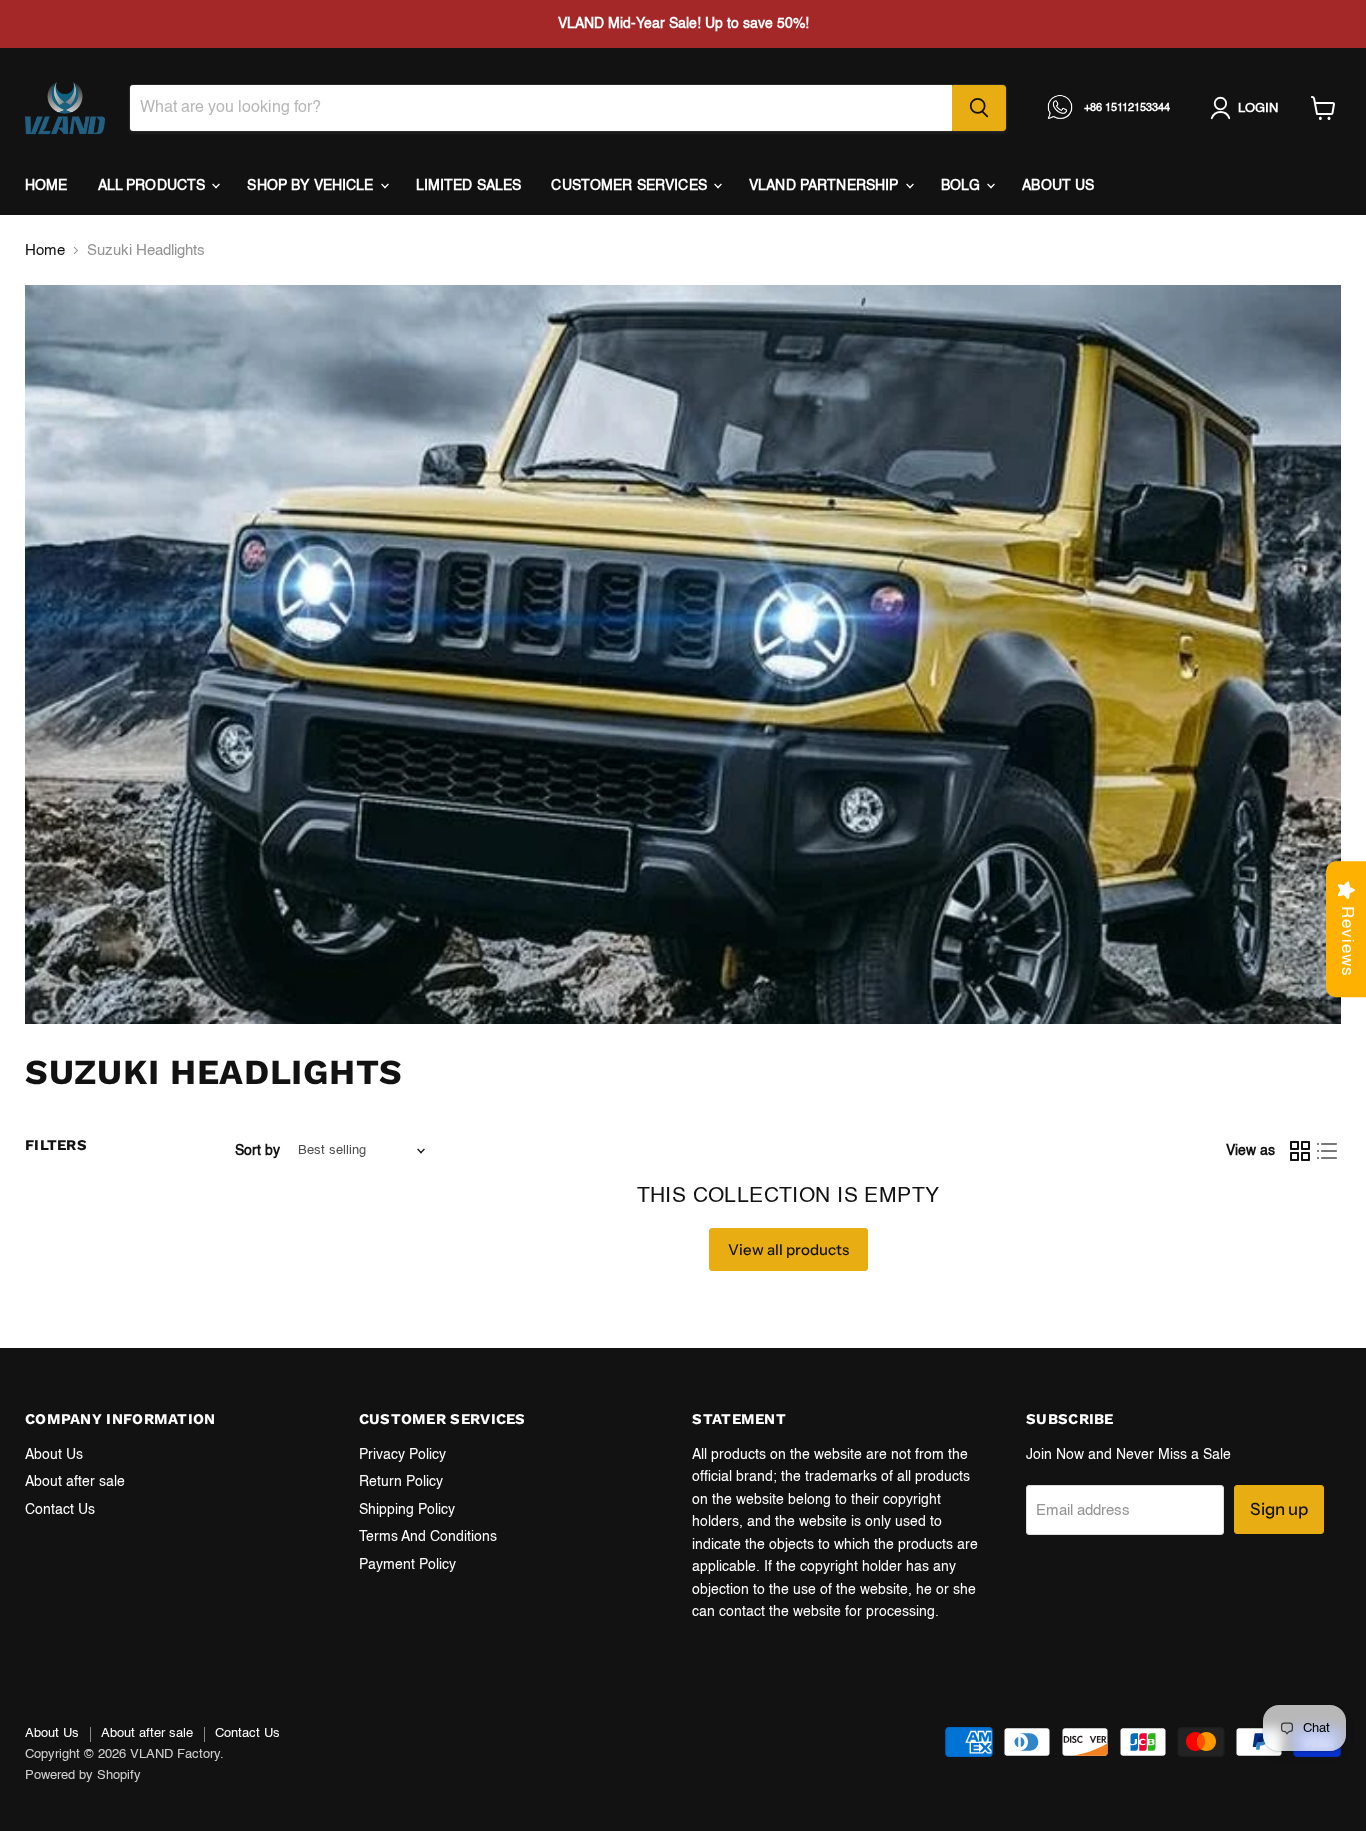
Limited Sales (469, 186)
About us (1058, 186)
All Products (154, 186)
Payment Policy (407, 1565)
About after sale (75, 1482)
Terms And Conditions (428, 1537)
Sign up (1279, 1509)
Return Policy (401, 1482)
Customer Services (631, 186)
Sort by (257, 1151)
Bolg (963, 186)
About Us (54, 1455)
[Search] (979, 108)
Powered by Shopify (83, 1775)
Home (46, 186)
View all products (788, 1249)
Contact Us (60, 1510)
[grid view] (1300, 1151)
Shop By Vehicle (312, 186)
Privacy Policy (402, 1455)
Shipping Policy (407, 1510)
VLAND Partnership (826, 186)
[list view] (1328, 1151)
